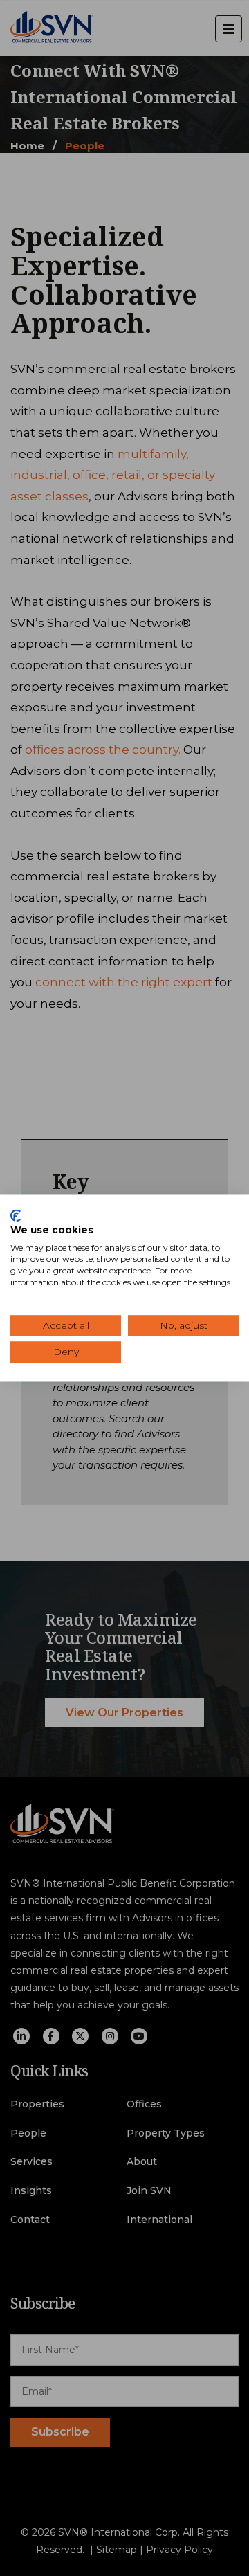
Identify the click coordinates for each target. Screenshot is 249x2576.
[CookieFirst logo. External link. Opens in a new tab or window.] (16, 1215)
